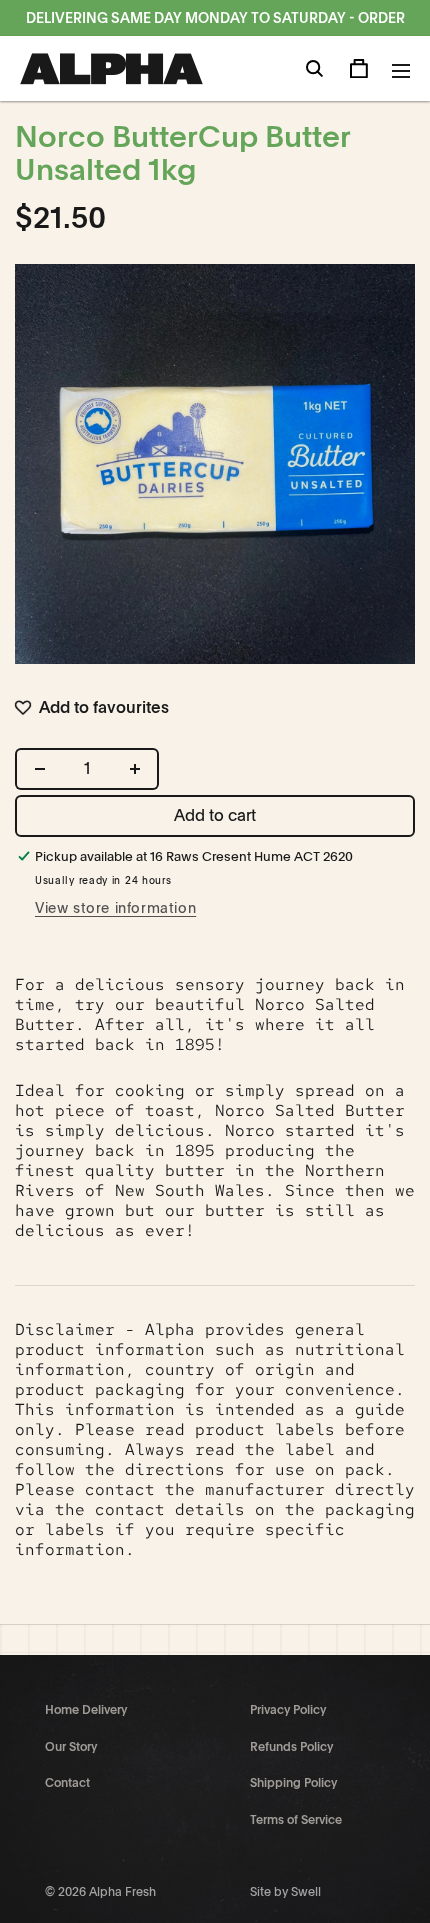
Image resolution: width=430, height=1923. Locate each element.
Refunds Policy (291, 1747)
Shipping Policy (293, 1783)
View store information (115, 908)
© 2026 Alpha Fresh (100, 1892)
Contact (67, 1783)
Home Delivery (86, 1710)
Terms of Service (296, 1820)
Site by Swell (285, 1892)
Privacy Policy (288, 1710)
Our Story (71, 1747)
